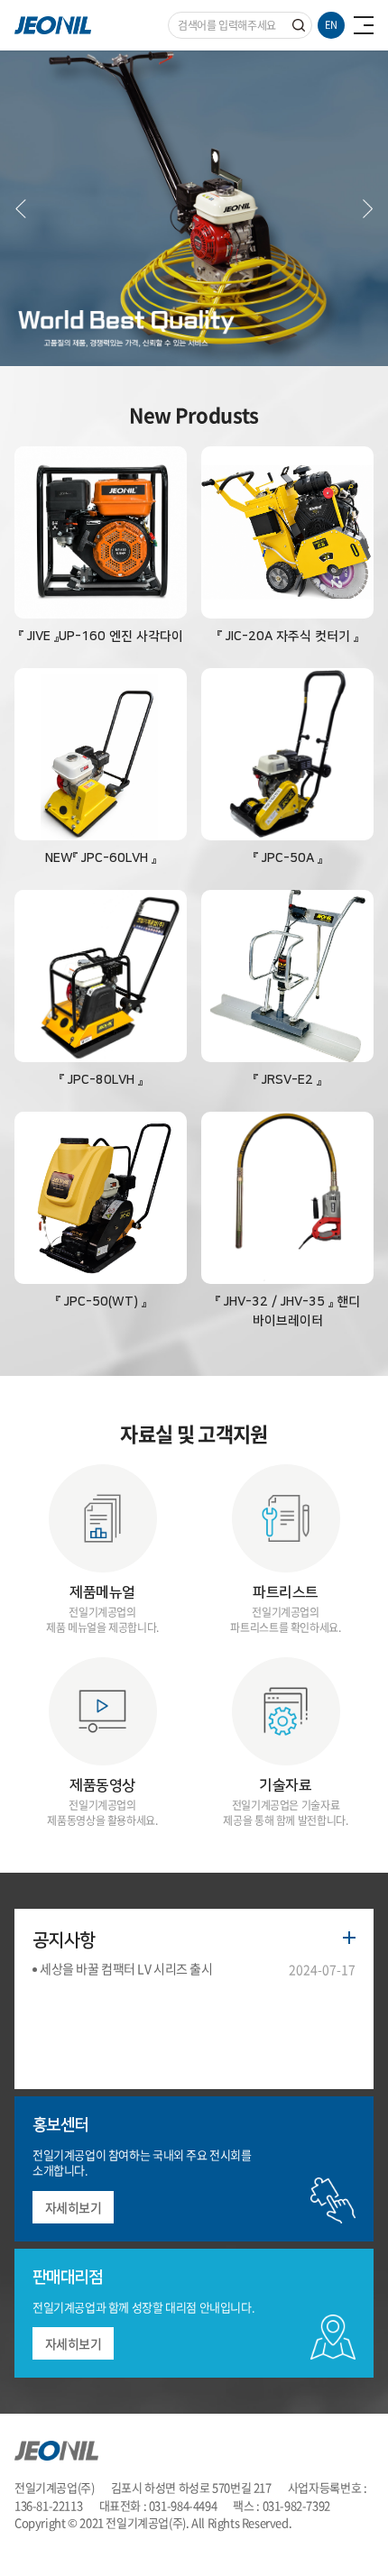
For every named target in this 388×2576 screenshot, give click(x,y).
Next (367, 208)
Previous (21, 208)
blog (67, 2540)
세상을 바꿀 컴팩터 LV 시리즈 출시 (126, 1968)
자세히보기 (74, 2207)
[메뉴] (364, 25)
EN (331, 25)
